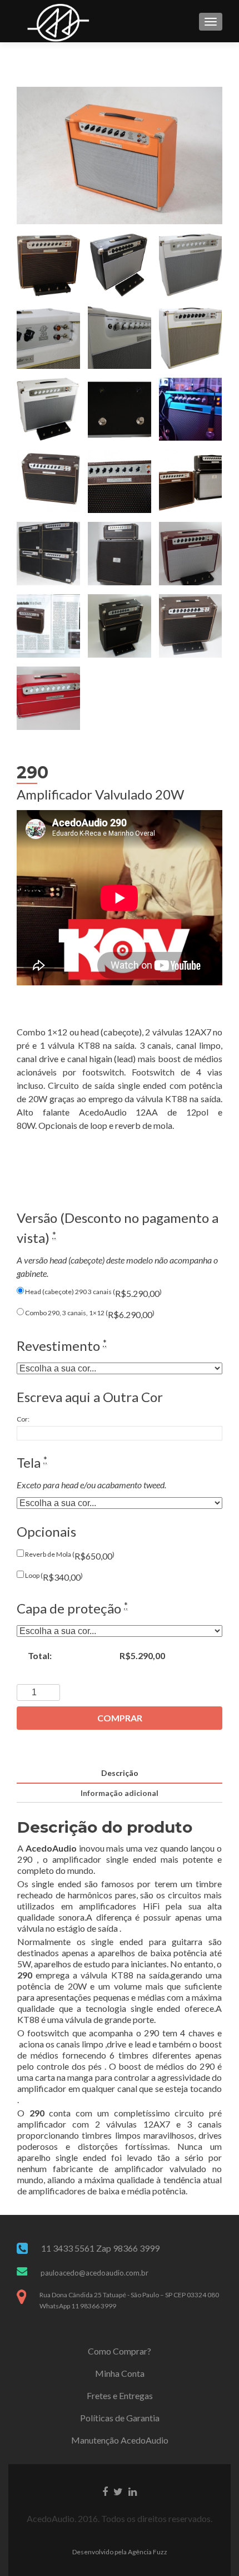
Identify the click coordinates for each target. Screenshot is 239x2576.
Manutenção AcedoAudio (120, 2440)
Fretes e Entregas (120, 2395)
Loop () (53, 1577)
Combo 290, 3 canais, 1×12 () (89, 1314)
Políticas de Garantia (120, 2418)
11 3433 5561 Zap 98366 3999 (100, 2248)
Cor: (23, 1419)
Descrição (120, 1773)
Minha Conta (120, 2373)
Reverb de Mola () (69, 1556)
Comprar (120, 1718)
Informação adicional (120, 1793)
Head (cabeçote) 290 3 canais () (93, 1293)
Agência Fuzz (148, 2552)
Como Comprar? (120, 2351)
